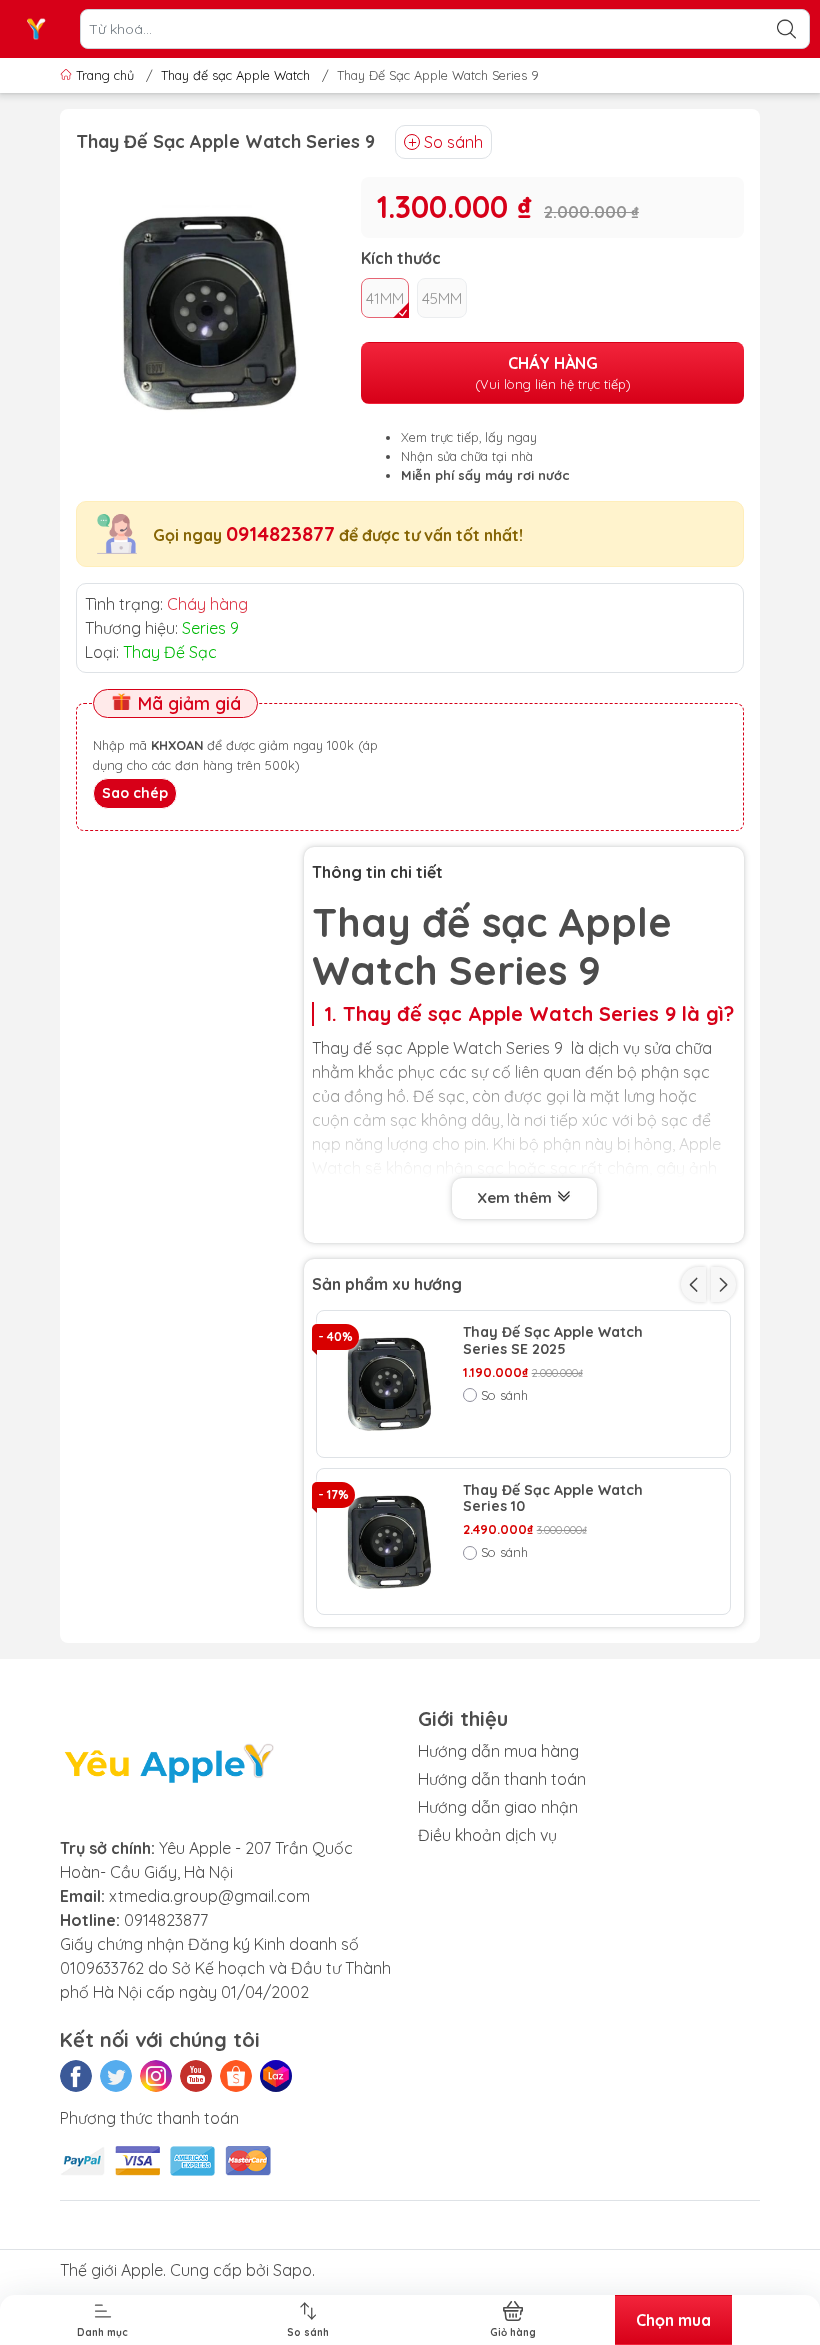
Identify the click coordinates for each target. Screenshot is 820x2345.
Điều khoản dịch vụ (487, 1835)
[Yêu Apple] (36, 29)
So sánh (453, 142)
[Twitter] (116, 2076)
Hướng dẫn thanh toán (502, 1779)
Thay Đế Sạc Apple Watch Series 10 (553, 1499)
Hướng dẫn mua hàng (498, 1751)
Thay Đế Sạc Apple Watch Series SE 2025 (553, 1341)
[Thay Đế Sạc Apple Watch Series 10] (390, 1542)
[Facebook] (76, 2076)
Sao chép (135, 793)
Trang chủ (105, 75)
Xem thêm (516, 1197)
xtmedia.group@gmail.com (209, 1896)
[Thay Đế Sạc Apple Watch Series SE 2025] (390, 1384)
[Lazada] (276, 2076)
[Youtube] (196, 2076)
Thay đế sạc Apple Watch (235, 75)
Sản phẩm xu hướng (387, 1284)
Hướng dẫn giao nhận (498, 1807)
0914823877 (280, 533)
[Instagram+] (156, 2076)
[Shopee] (236, 2076)
